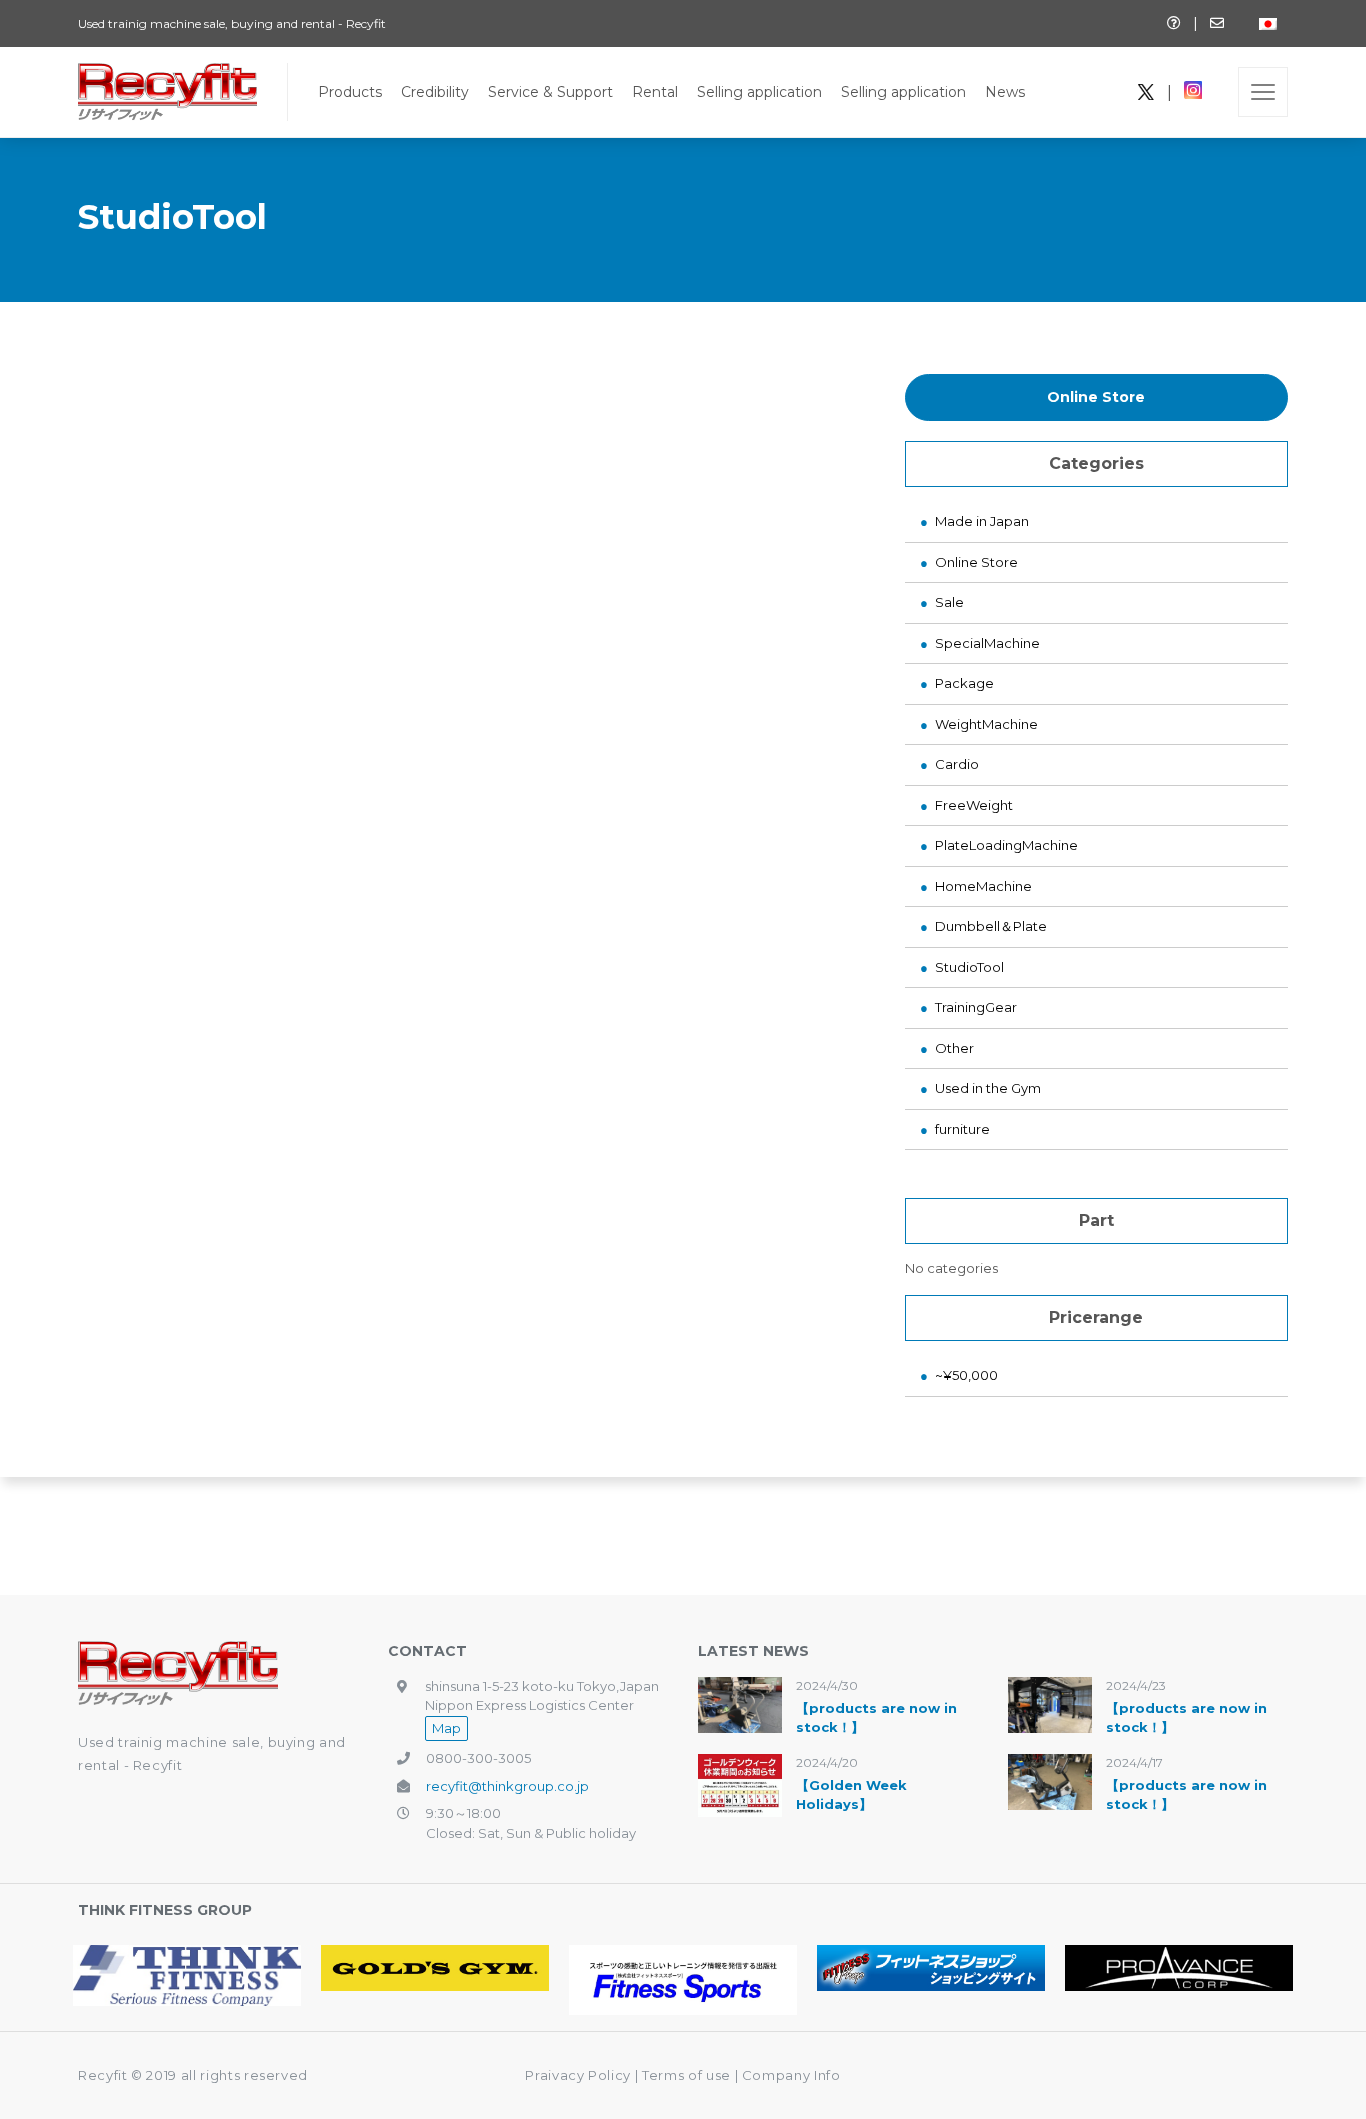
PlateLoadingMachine (1006, 845)
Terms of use (688, 2075)
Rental (655, 92)
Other (954, 1048)
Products (350, 92)
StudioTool (969, 967)
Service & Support (550, 92)
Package (964, 683)
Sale (949, 602)
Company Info (791, 2075)
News (1005, 92)
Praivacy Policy (578, 2075)
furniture (962, 1129)
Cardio (957, 764)
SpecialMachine (987, 643)
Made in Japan (982, 521)
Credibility (435, 92)
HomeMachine (983, 886)
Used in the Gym (988, 1088)
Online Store (1096, 397)
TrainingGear (976, 1007)
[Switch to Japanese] (1268, 23)
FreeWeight (974, 805)
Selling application (759, 92)
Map (446, 1728)
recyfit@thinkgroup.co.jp (507, 1786)
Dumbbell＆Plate (991, 926)
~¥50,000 (966, 1375)
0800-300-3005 (478, 1758)
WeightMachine (986, 724)
